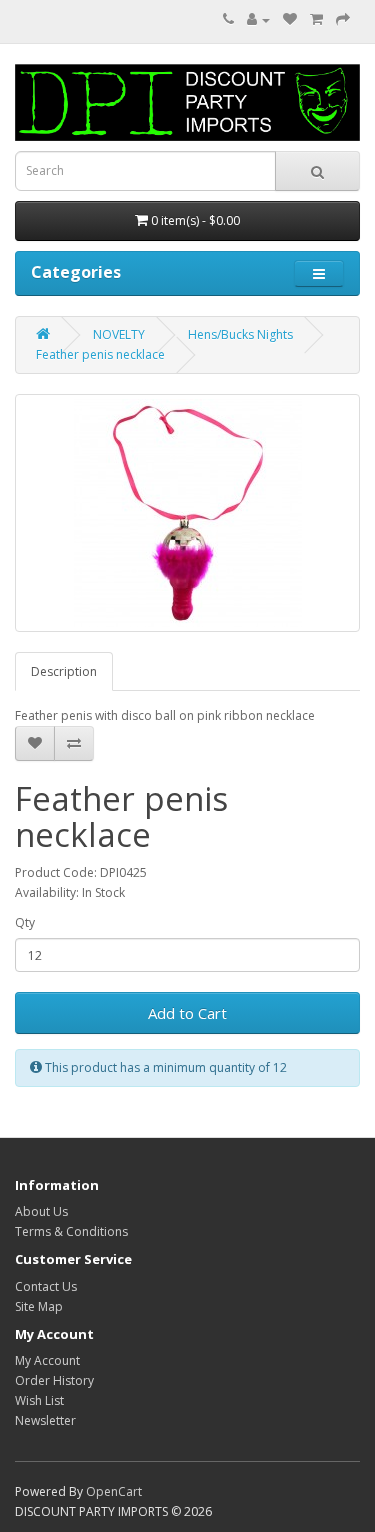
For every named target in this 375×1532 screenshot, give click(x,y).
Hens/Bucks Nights (240, 334)
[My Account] (258, 19)
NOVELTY (119, 334)
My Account (47, 1360)
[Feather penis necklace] (187, 513)
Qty (25, 922)
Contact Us (46, 1286)
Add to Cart (187, 1013)
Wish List (39, 1400)
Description (64, 671)
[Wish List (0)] (290, 19)
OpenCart (114, 1491)
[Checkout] (343, 19)
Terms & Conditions (71, 1231)
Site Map (39, 1306)
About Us (41, 1211)
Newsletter (45, 1420)
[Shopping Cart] (316, 19)
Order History (54, 1380)
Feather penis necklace (100, 354)
